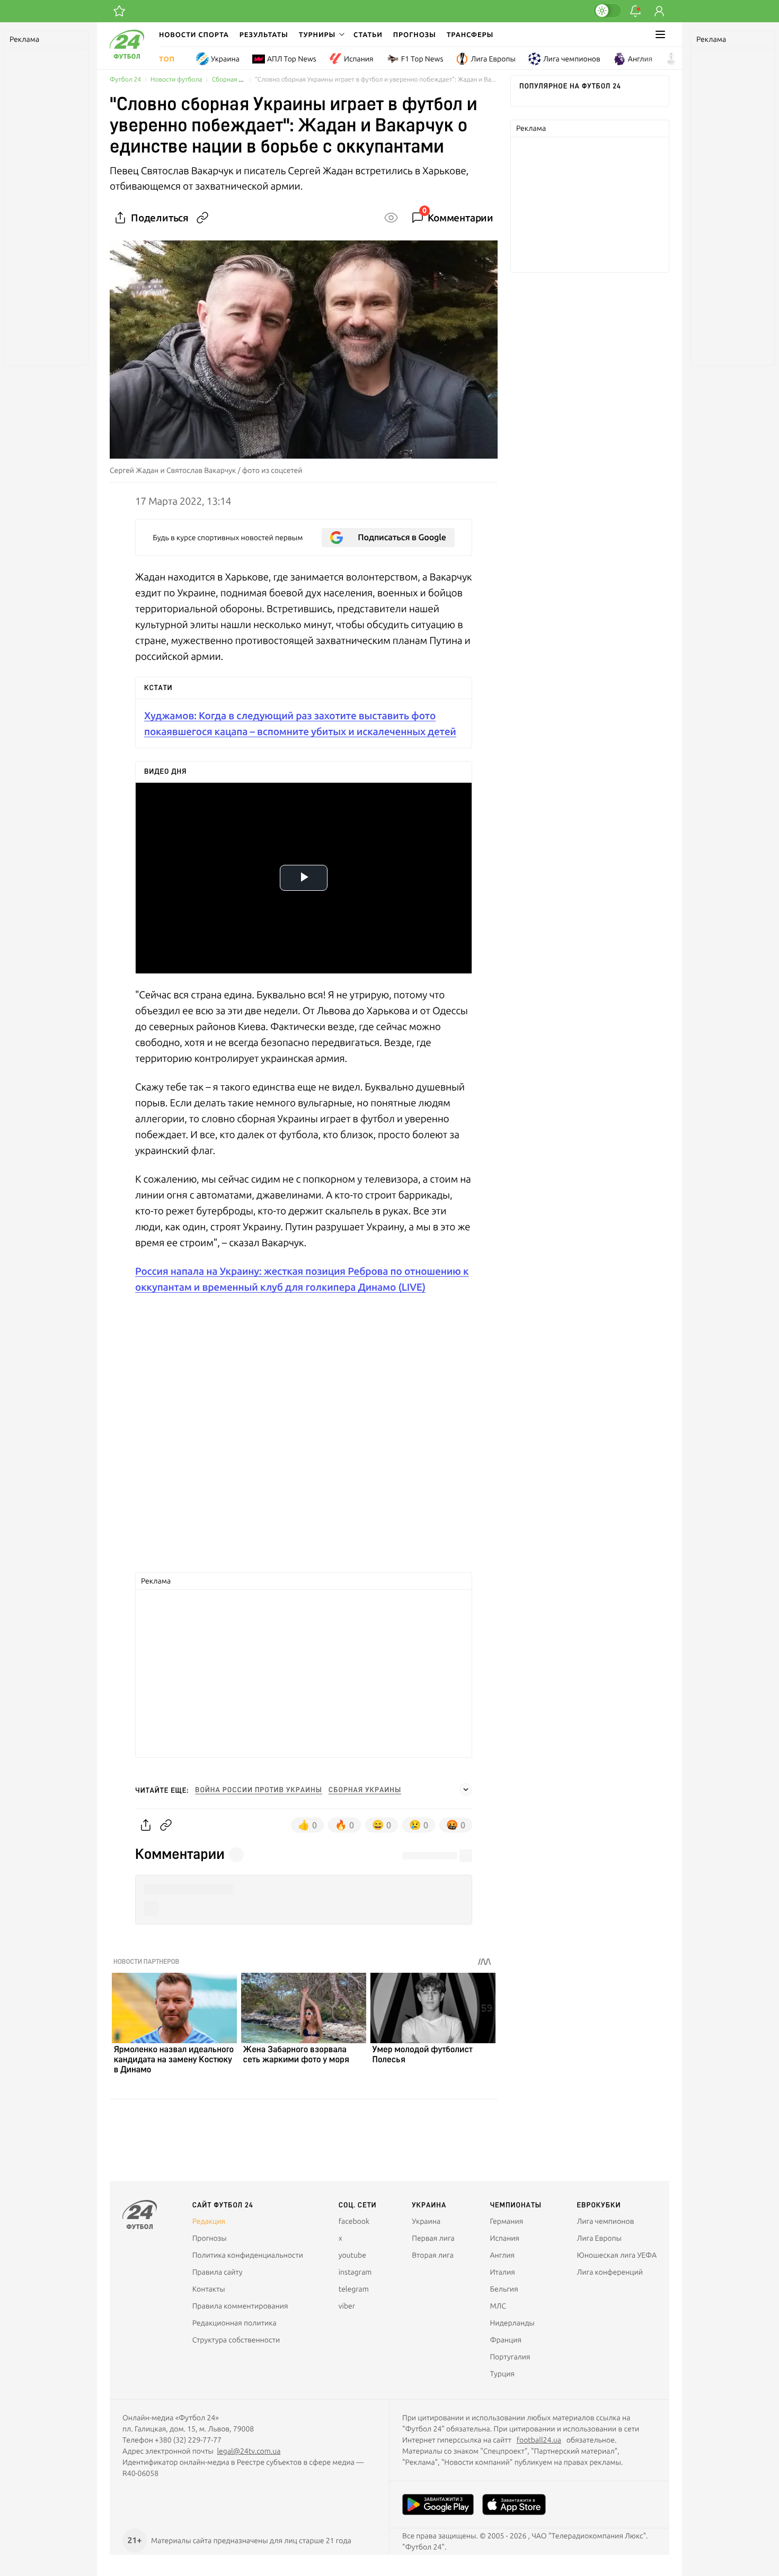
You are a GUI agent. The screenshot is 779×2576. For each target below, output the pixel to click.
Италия (502, 2272)
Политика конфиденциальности (248, 2255)
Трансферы (470, 34)
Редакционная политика (234, 2323)
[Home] (127, 56)
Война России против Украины (259, 1790)
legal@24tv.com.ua (249, 2451)
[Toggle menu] (660, 34)
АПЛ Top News (292, 59)
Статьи (368, 34)
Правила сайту (218, 2272)
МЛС (498, 2306)
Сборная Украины (238, 80)
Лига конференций (610, 2272)
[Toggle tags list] (466, 1790)
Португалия (510, 2357)
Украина (225, 59)
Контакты (209, 2289)
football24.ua (539, 2440)
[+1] (119, 11)
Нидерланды (512, 2323)
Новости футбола (176, 80)
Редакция (209, 2221)
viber (347, 2306)
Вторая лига (433, 2255)
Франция (506, 2340)
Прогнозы (415, 34)
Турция (502, 2374)
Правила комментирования (240, 2306)
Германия (506, 2221)
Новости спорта (194, 34)
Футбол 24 (125, 80)
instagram (355, 2272)
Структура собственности (236, 2340)
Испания (359, 59)
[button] (321, 34)
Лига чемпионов (572, 59)
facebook (354, 2221)
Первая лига (433, 2238)
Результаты (264, 34)
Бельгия (504, 2289)
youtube (352, 2255)
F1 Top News (422, 59)
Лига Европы (493, 59)
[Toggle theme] (607, 11)
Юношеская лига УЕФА (617, 2255)
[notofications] (635, 11)
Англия (640, 59)
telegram (354, 2289)
